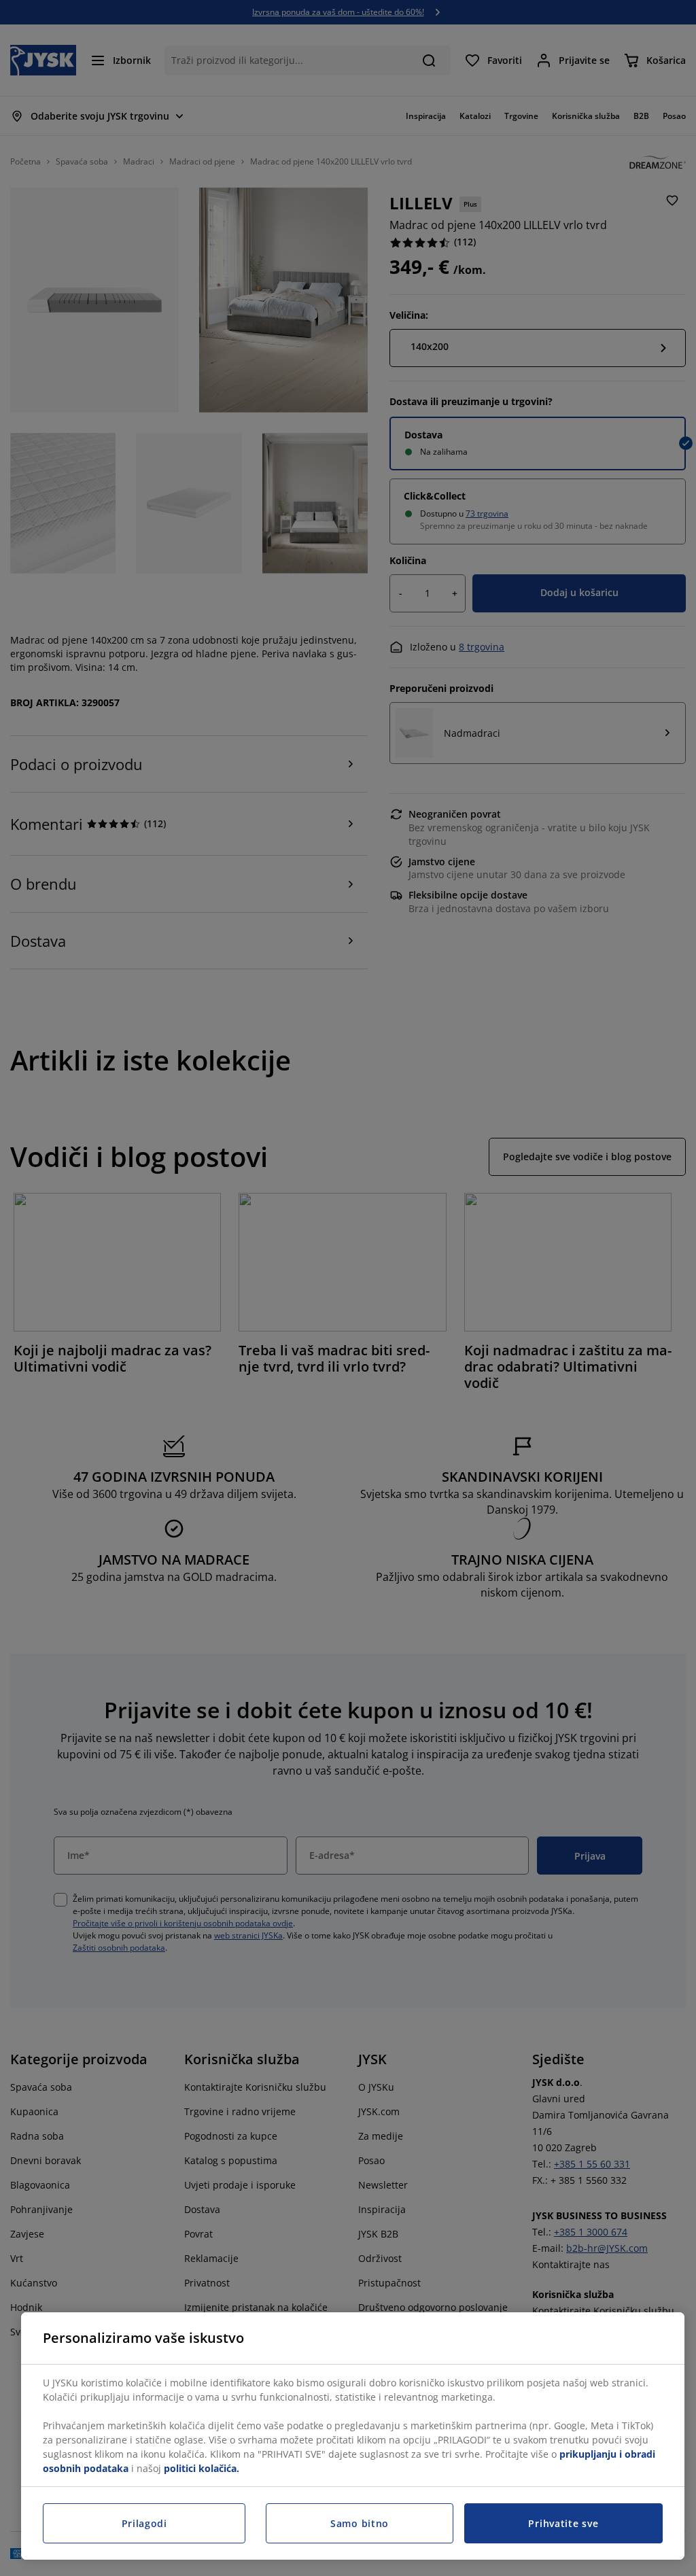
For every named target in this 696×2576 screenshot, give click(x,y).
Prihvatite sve (563, 2523)
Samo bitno (360, 2523)
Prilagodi (144, 2523)
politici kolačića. (202, 2468)
